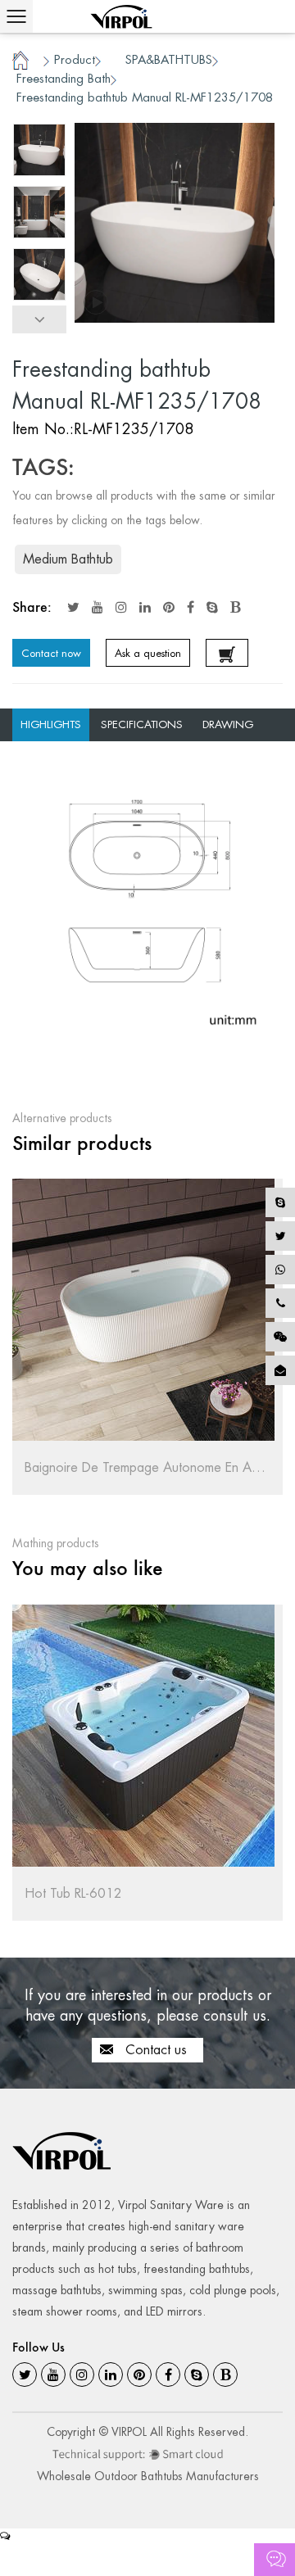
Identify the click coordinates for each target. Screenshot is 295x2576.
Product (75, 59)
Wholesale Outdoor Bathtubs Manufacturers (148, 2476)
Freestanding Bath (64, 78)
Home (21, 59)
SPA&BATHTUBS (169, 59)
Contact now (51, 653)
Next (39, 319)
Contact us (154, 2050)
